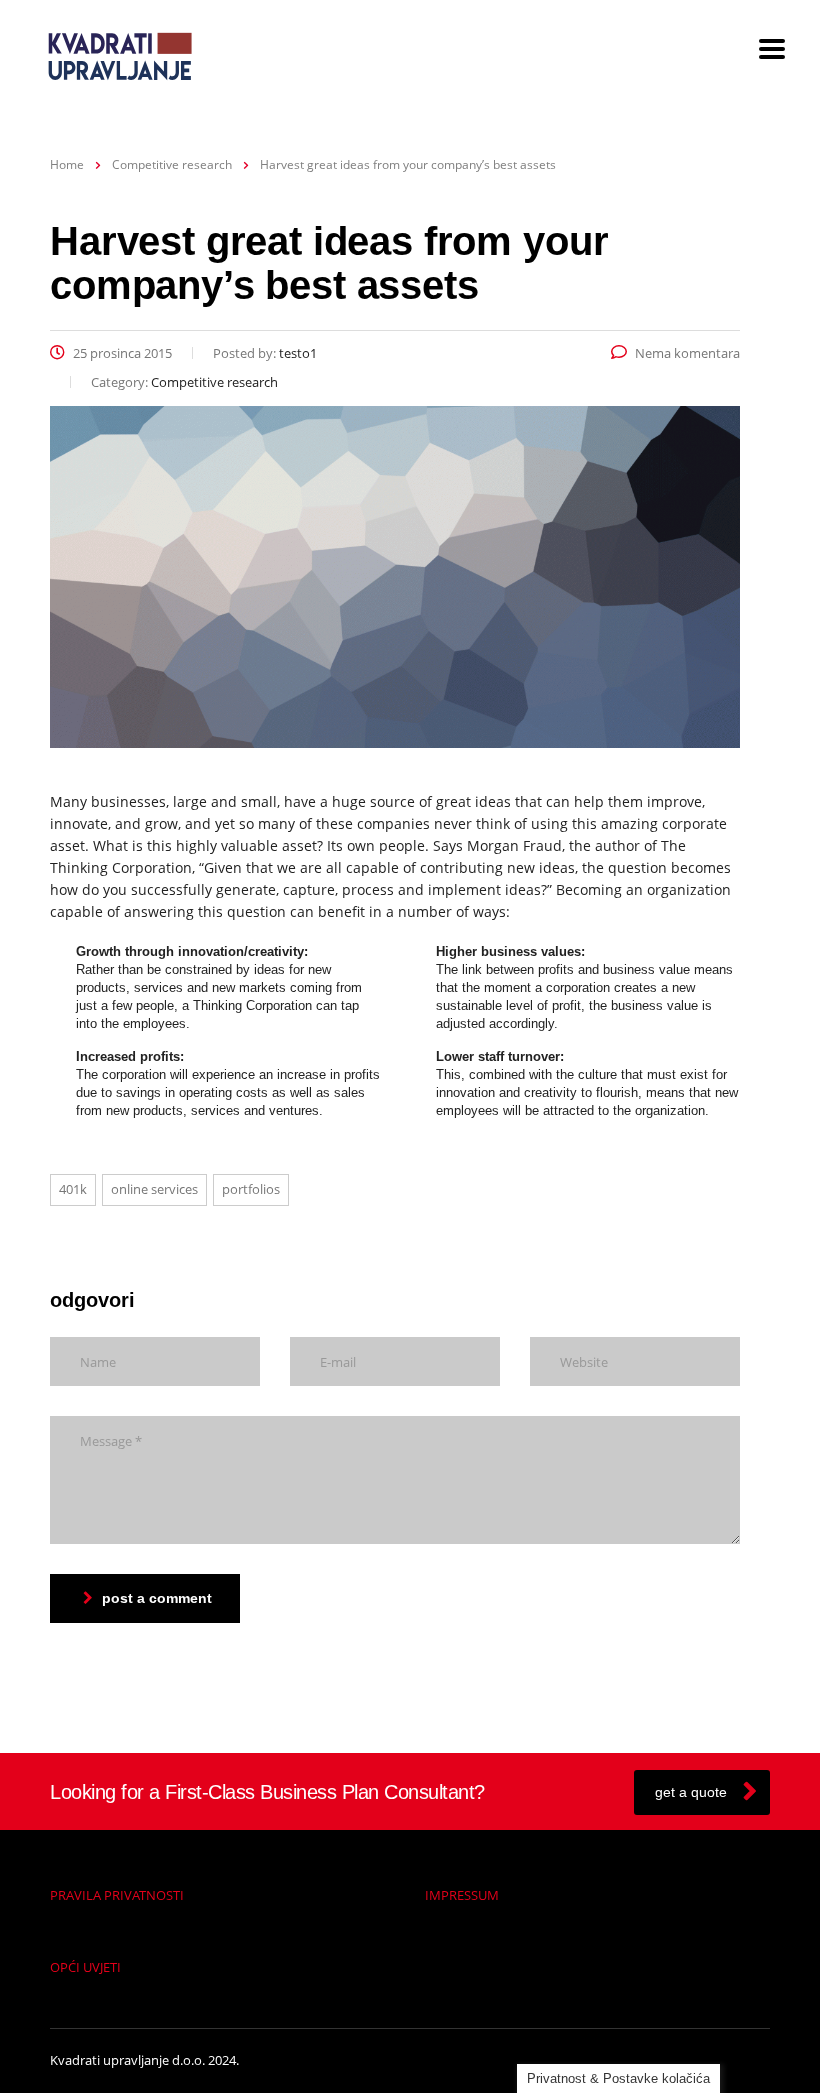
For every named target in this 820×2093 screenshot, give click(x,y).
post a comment (157, 1598)
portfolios (251, 1189)
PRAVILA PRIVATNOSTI (117, 1895)
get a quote (691, 1792)
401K (73, 1189)
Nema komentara (687, 353)
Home (67, 164)
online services (154, 1189)
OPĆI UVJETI (85, 1967)
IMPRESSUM (462, 1895)
